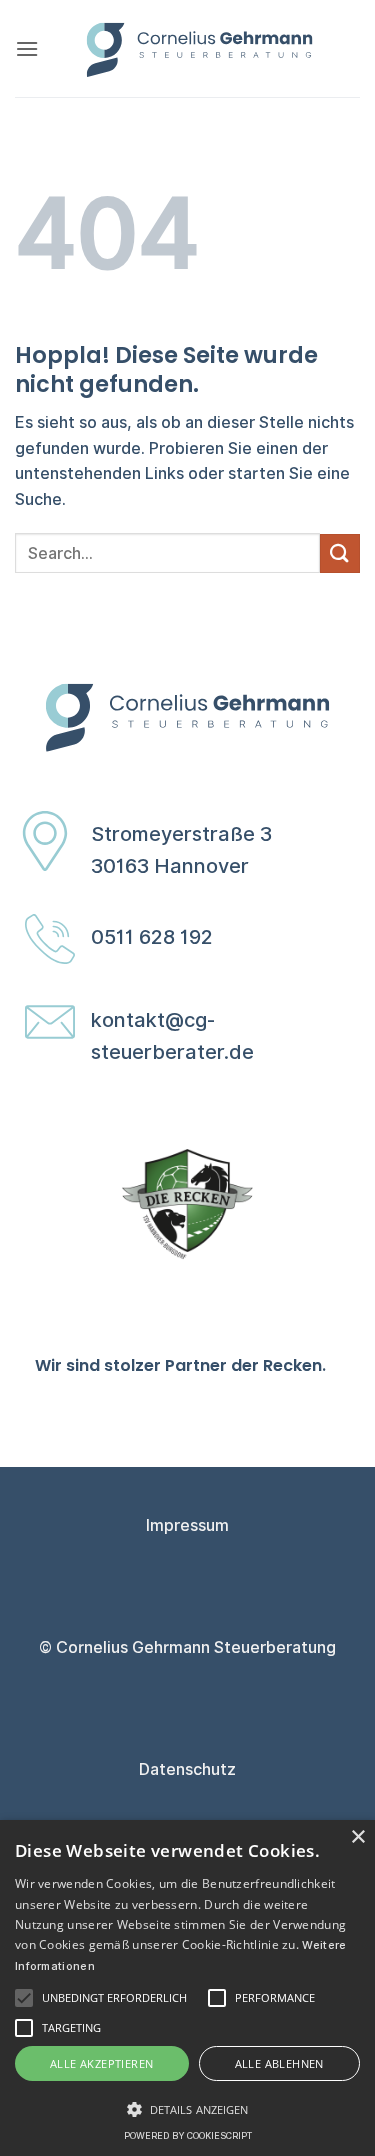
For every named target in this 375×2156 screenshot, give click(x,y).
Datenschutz (187, 1769)
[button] (27, 48)
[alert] (187, 1988)
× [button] (357, 1837)
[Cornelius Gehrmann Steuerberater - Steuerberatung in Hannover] (199, 48)
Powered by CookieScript (188, 2135)
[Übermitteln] (340, 553)
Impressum (187, 1525)
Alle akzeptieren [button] (101, 2063)
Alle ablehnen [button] (279, 2063)
